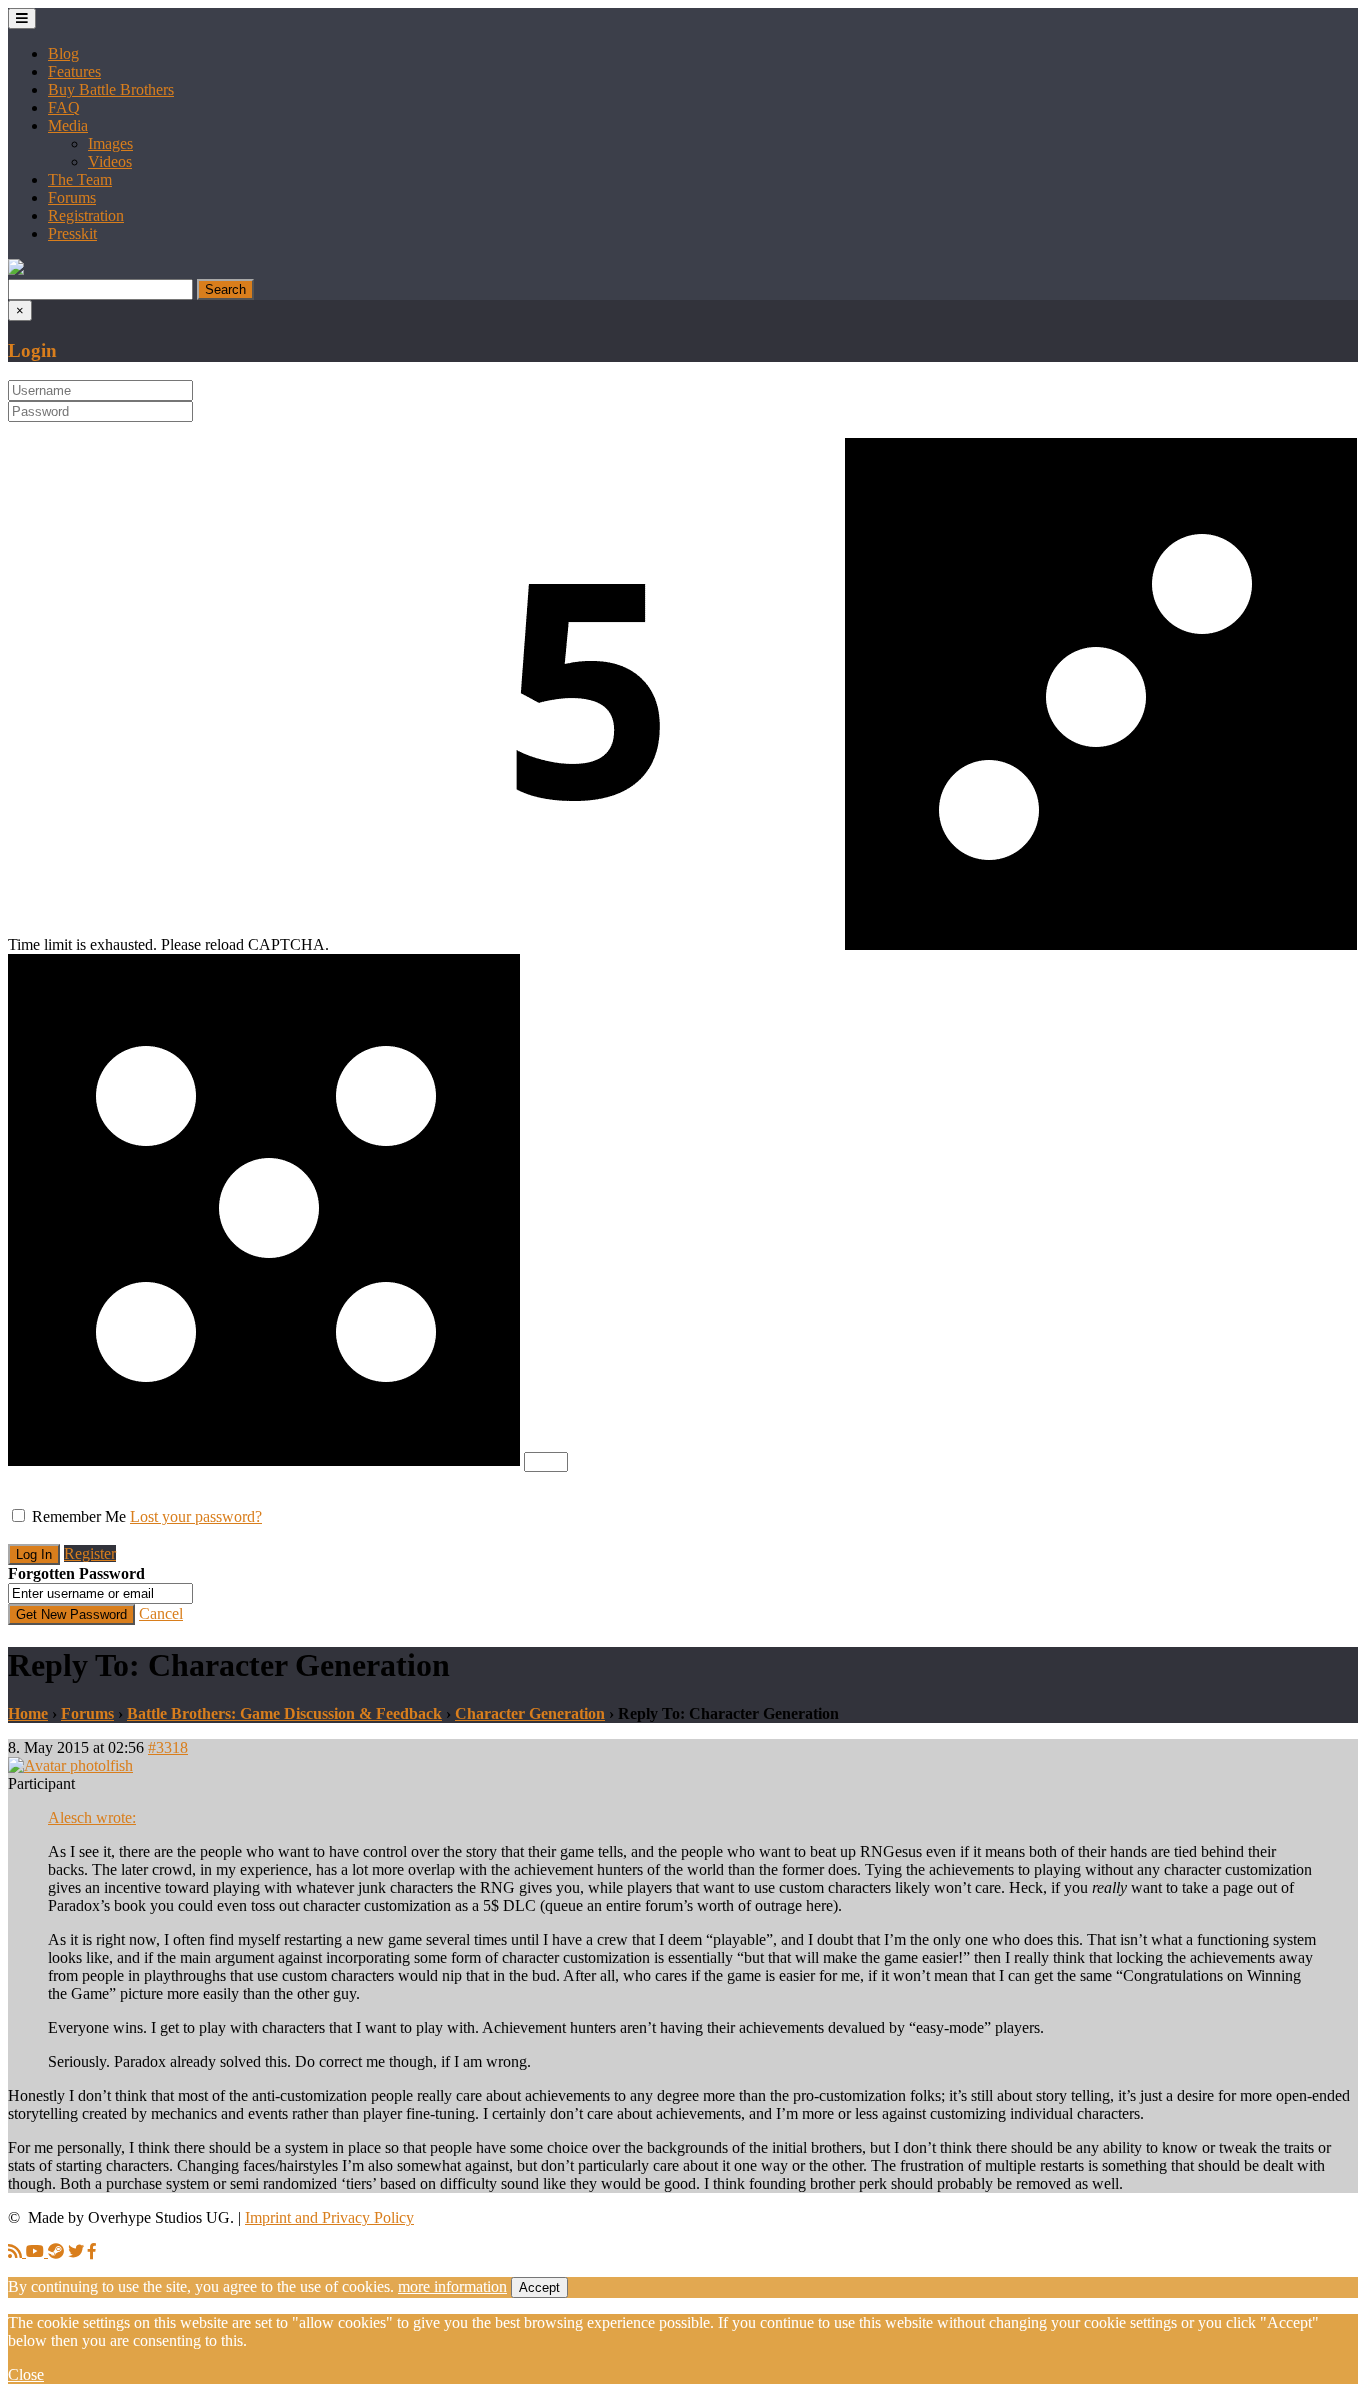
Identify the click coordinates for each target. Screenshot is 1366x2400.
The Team (80, 179)
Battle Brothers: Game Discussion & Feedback (284, 1713)
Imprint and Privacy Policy (329, 2217)
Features (74, 71)
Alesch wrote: (92, 1817)
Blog (63, 53)
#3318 (168, 1747)
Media (68, 125)
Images (110, 143)
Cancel (161, 1613)
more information (452, 2286)
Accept (539, 2287)
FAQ (64, 107)
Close (26, 2374)
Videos (110, 161)
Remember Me (79, 1516)
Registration (86, 215)
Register (90, 1553)
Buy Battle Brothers (111, 89)
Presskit (72, 233)
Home (28, 1713)
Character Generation (530, 1713)
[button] (16, 269)
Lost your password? (196, 1516)
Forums (72, 197)
